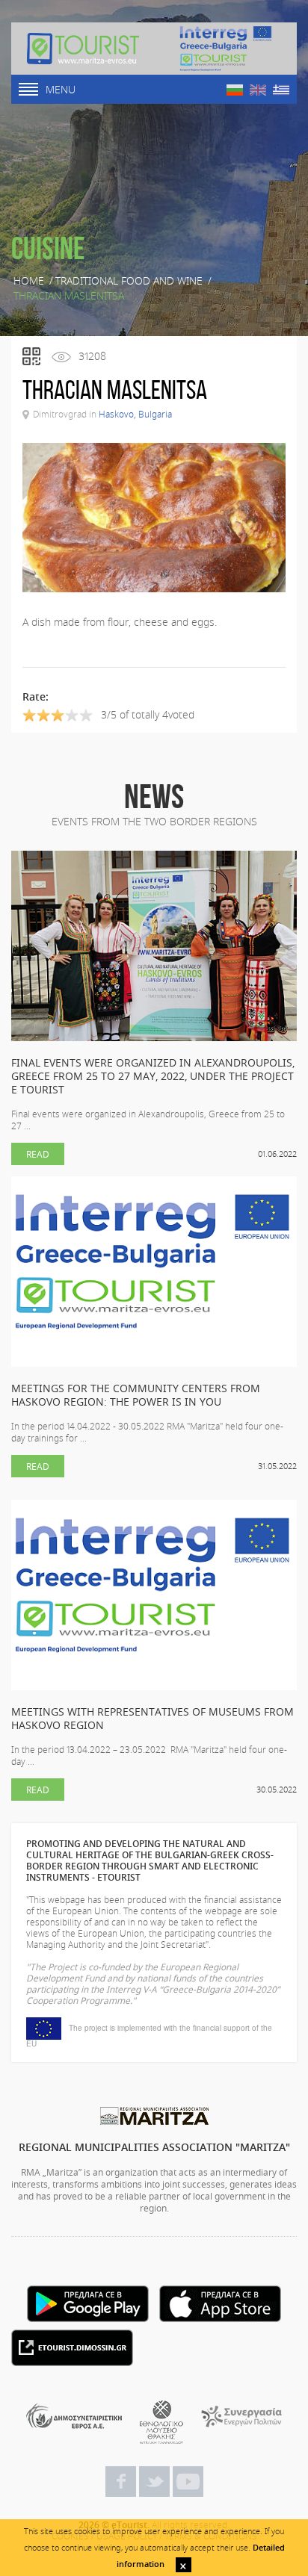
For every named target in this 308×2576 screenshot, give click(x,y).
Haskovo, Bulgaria (135, 414)
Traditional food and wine (129, 281)
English (258, 90)
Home (29, 281)
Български (235, 90)
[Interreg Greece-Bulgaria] (226, 49)
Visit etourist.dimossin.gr (72, 2348)
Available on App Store (220, 2304)
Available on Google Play (88, 2304)
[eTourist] (83, 49)
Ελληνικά (281, 90)
